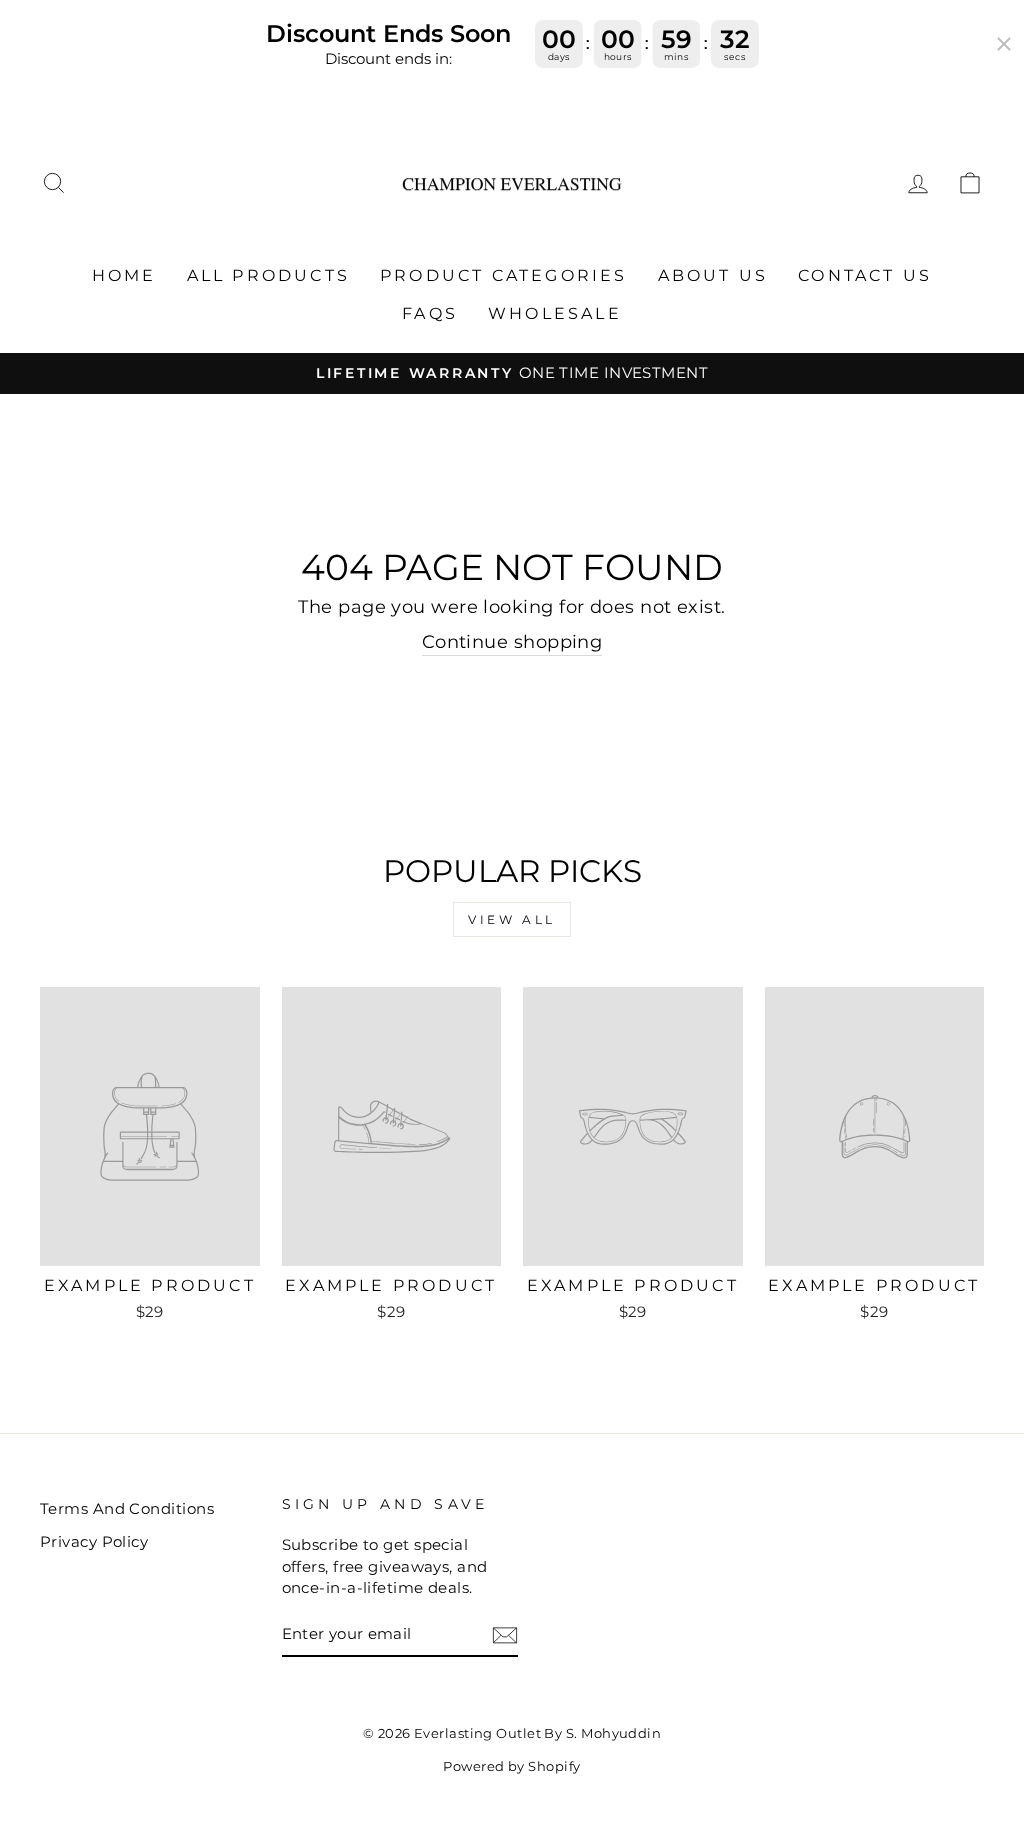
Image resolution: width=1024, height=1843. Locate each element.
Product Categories (504, 275)
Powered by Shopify (511, 1766)
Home (124, 275)
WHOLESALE (555, 313)
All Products (268, 275)
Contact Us (865, 275)
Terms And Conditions (127, 1508)
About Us (713, 275)
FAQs (430, 313)
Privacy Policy (94, 1541)
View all (512, 919)
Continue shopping (512, 642)
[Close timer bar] (1004, 44)
